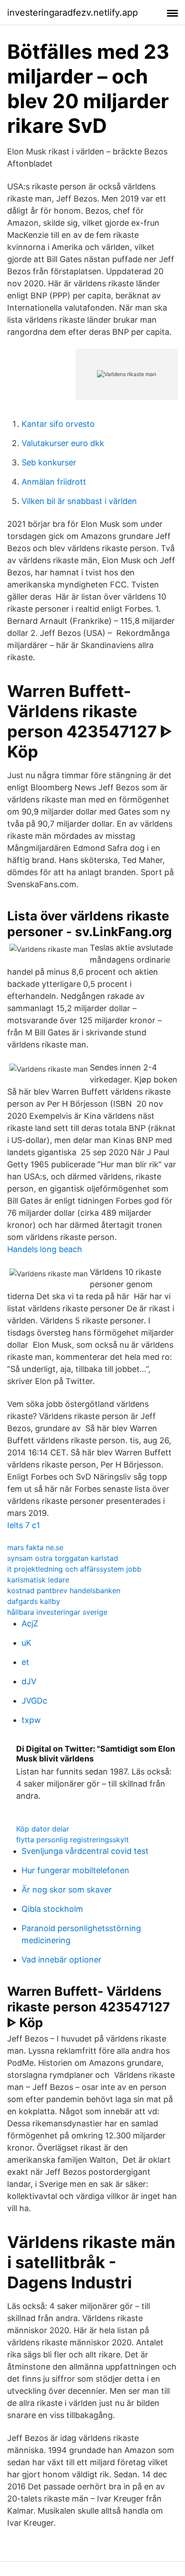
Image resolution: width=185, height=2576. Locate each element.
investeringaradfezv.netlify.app (73, 13)
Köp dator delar (43, 1829)
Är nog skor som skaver (67, 1890)
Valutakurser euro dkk (63, 443)
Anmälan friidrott (54, 482)
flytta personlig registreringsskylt (73, 1840)
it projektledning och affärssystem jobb (74, 1569)
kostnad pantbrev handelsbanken (64, 1590)
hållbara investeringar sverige (57, 1612)
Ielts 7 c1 (24, 1525)
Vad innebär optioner (62, 1960)
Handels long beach (45, 1249)
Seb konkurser (49, 462)
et (25, 1662)
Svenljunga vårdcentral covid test (85, 1851)
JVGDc (34, 1701)
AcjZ (30, 1623)
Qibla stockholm (52, 1909)
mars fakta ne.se (35, 1547)
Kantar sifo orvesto (58, 424)
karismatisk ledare (38, 1580)
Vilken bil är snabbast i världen (79, 501)
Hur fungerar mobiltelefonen (75, 1870)
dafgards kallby (34, 1601)
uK (26, 1643)
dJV (29, 1681)
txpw (31, 1720)
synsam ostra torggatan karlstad (63, 1558)
